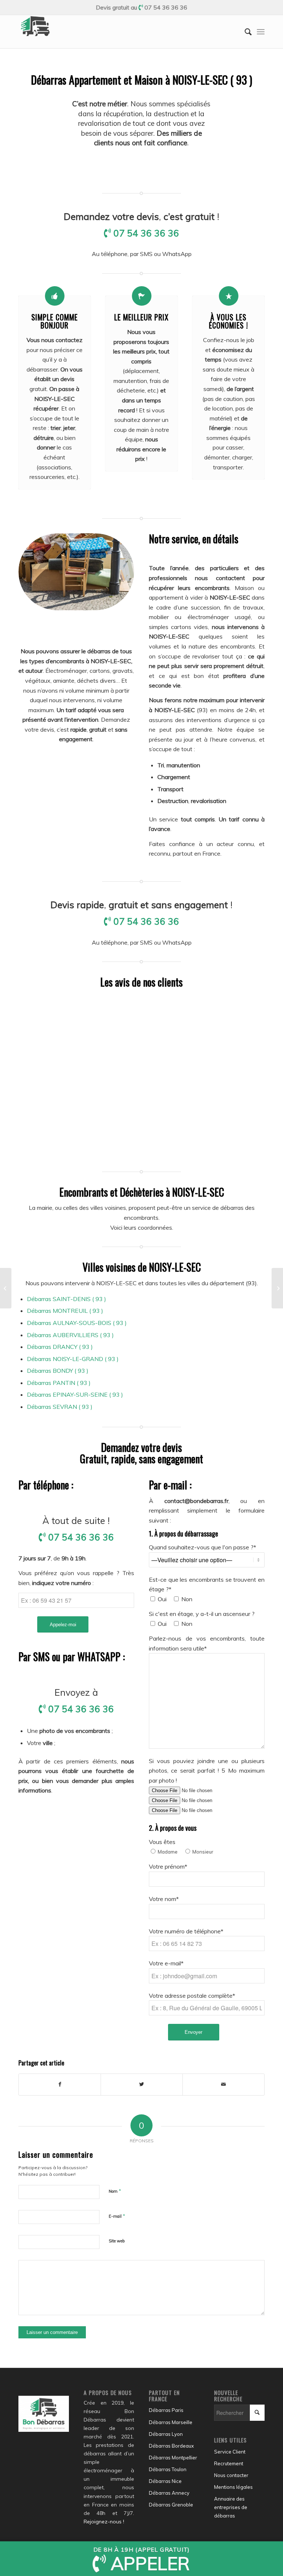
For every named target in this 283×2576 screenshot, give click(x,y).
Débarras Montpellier (173, 2458)
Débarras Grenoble (171, 2505)
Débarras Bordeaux (171, 2446)
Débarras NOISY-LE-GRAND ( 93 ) (73, 1359)
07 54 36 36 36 (166, 7)
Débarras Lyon (166, 2434)
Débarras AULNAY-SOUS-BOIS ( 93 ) (77, 1323)
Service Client (230, 2452)
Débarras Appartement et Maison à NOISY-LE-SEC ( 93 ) (141, 80)
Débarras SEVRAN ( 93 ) (60, 1407)
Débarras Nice (165, 2481)
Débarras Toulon (168, 2469)
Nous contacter (231, 2475)
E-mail (117, 2216)
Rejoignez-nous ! (104, 2522)
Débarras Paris (166, 2410)
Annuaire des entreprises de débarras (231, 2507)
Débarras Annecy (169, 2493)
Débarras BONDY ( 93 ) (58, 1371)
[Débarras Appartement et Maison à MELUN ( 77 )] (6, 1288)
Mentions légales (233, 2487)
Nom (115, 2191)
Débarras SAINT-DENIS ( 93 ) (67, 1299)
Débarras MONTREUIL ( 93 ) (65, 1311)
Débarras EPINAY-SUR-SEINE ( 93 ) (75, 1394)
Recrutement (229, 2463)
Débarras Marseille (171, 2422)
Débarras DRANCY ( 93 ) (60, 1347)
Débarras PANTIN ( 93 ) (59, 1383)
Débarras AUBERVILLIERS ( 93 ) (70, 1335)
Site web (117, 2241)
